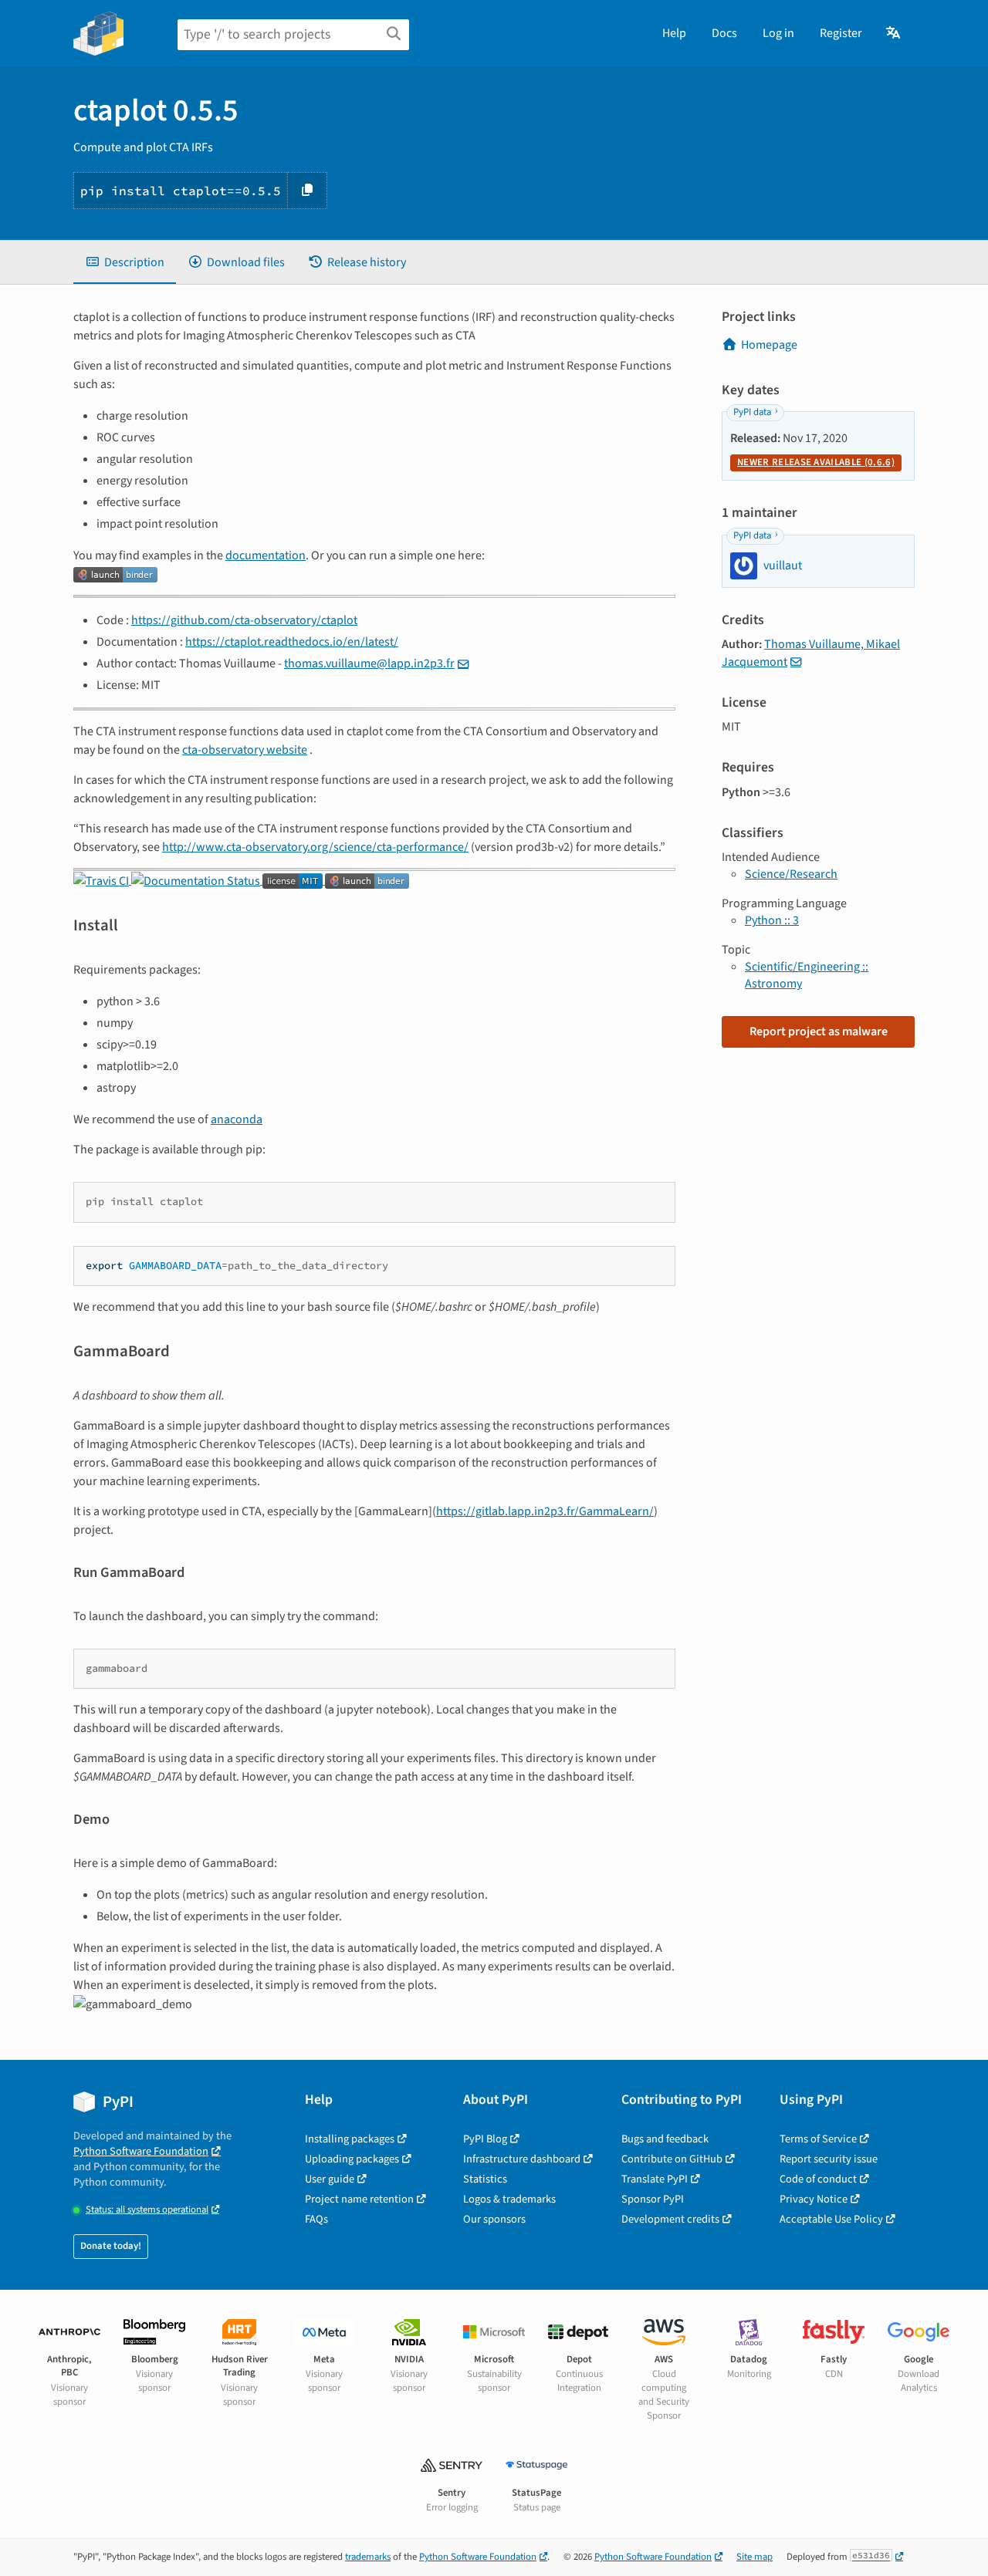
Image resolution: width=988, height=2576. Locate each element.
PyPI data (752, 412)
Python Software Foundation (141, 2151)
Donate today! (111, 2246)
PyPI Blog (485, 2139)
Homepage (769, 345)
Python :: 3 (772, 920)
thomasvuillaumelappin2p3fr (369, 663)
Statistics (485, 2179)
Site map (755, 2557)
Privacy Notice (814, 2199)
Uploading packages (352, 2159)
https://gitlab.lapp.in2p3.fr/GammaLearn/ (545, 1511)
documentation (266, 555)
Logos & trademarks (509, 2199)
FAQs (316, 2219)
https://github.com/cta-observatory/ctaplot (244, 620)
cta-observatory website (245, 750)
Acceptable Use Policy (831, 2219)
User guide (330, 2179)
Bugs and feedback (665, 2139)
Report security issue (829, 2159)
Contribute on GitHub (672, 2159)
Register (841, 33)
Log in (778, 33)
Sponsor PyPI (653, 2199)
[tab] (125, 262)
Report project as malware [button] (819, 1031)
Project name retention (359, 2199)
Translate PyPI (655, 2179)
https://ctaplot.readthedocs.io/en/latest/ (292, 642)
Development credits (670, 2219)
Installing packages (350, 2139)
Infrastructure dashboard (522, 2159)
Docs (724, 33)
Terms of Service (818, 2139)
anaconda (237, 1119)
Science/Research (791, 874)
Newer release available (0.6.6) (816, 462)
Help (674, 33)
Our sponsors (494, 2219)
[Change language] (894, 33)
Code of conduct (818, 2179)
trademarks (368, 2557)
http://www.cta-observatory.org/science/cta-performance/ (315, 847)
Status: (147, 2210)
